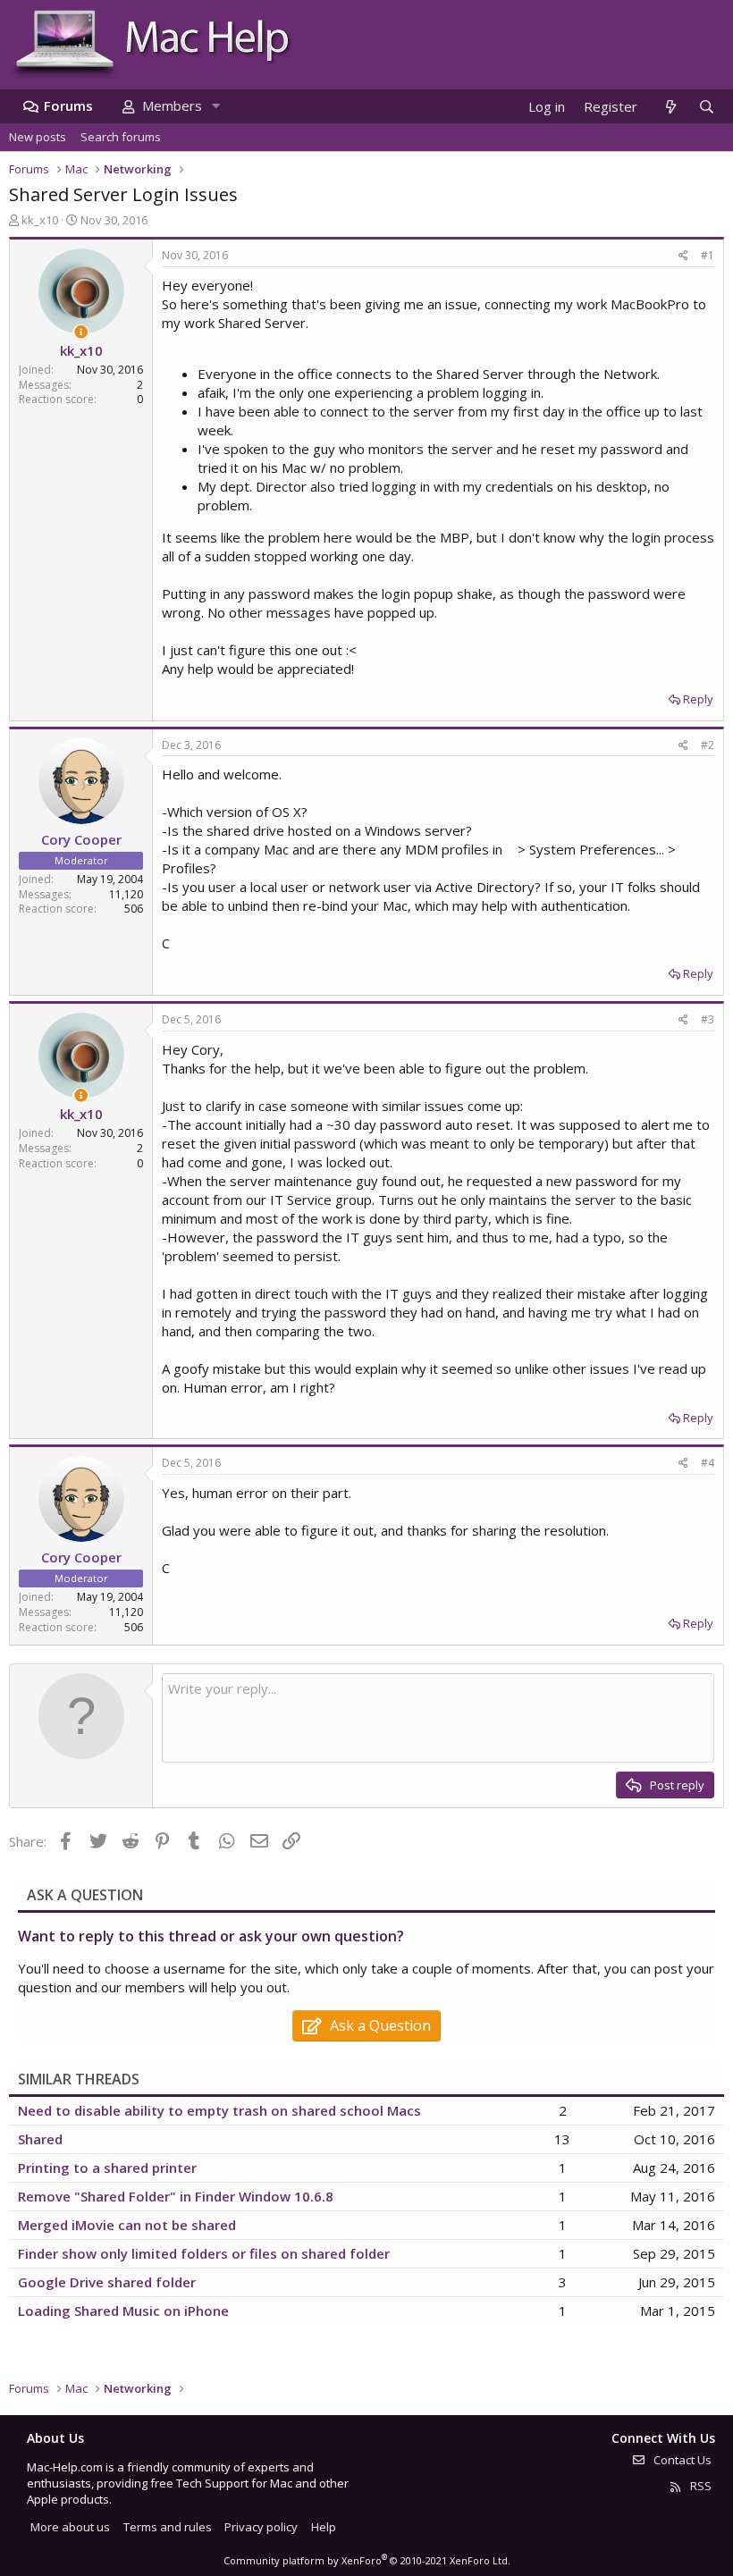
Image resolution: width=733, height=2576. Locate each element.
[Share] (683, 256)
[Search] (706, 107)
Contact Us (681, 2460)
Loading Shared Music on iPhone (123, 2311)
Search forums (121, 137)
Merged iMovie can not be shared (127, 2225)
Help (324, 2527)
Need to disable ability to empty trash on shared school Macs (219, 2110)
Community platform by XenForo (367, 2560)
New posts (38, 137)
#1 (708, 255)
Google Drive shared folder (107, 2282)
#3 (708, 1019)
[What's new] (670, 107)
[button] (215, 106)
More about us (70, 2527)
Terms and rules (168, 2527)
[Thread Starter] (81, 332)
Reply (698, 699)
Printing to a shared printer (107, 2168)
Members (172, 105)
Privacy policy (261, 2527)
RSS (699, 2486)
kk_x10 (40, 220)
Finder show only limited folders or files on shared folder (204, 2253)
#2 (708, 745)
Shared (40, 2139)
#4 (708, 1463)
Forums (68, 105)
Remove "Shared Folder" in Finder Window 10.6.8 (176, 2196)
